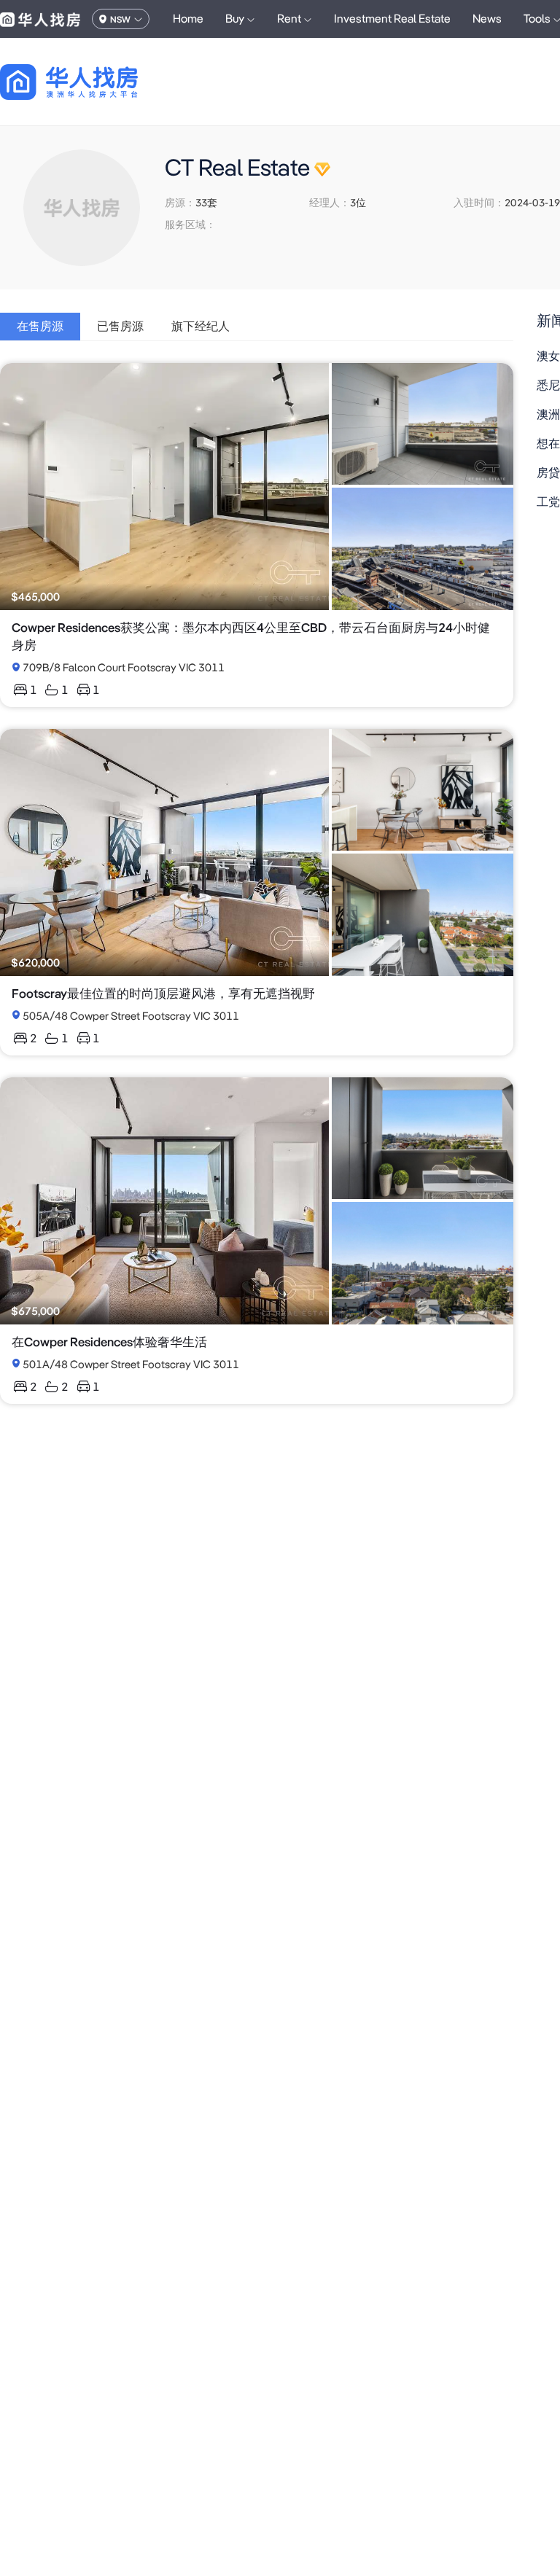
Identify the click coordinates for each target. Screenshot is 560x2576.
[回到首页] (94, 82)
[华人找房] (40, 19)
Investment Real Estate (392, 19)
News (487, 19)
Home (188, 19)
